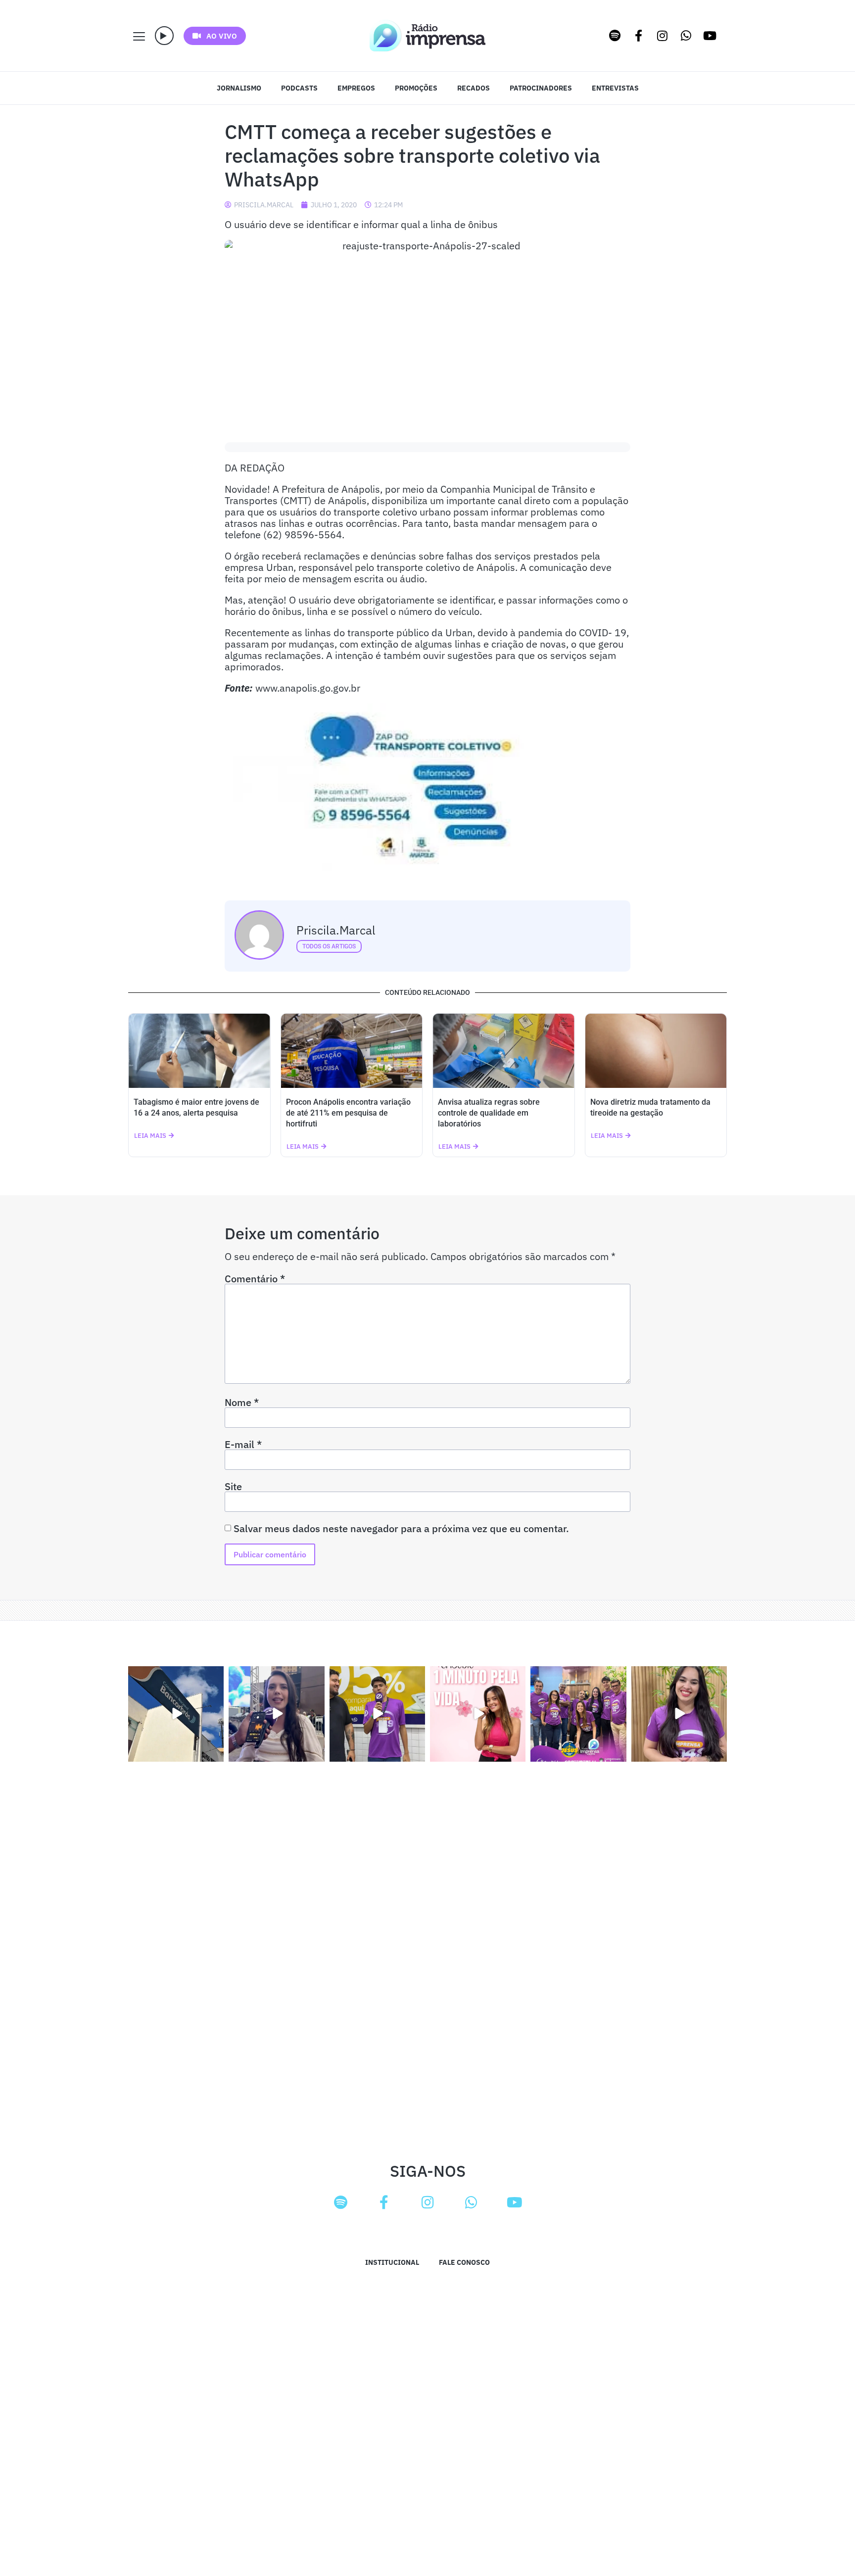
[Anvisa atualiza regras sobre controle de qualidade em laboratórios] (504, 1051)
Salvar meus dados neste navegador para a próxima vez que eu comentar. (401, 1529)
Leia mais (150, 1136)
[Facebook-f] (639, 36)
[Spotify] (615, 36)
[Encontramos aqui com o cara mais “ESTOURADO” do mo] (377, 1714)
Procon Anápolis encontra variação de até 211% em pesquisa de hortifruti (348, 1113)
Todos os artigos (329, 946)
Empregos (356, 88)
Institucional (392, 2262)
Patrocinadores (541, 88)
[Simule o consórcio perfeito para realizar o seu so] (176, 1714)
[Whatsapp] (686, 36)
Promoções (416, 88)
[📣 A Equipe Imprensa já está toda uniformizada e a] (578, 1714)
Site (233, 1487)
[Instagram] (663, 36)
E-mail (243, 1445)
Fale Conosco (464, 2262)
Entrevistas (615, 88)
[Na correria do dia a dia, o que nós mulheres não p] (478, 1714)
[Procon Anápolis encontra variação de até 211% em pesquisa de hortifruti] (352, 1051)
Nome (242, 1403)
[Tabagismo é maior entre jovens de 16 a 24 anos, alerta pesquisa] (199, 1051)
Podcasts (299, 88)
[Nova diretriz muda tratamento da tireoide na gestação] (656, 1051)
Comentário (255, 1279)
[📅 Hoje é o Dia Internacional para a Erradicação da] (679, 1714)
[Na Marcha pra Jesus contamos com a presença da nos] (276, 1714)
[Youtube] (710, 36)
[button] (164, 36)
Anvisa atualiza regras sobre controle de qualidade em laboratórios (489, 1113)
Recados (474, 88)
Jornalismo (239, 88)
